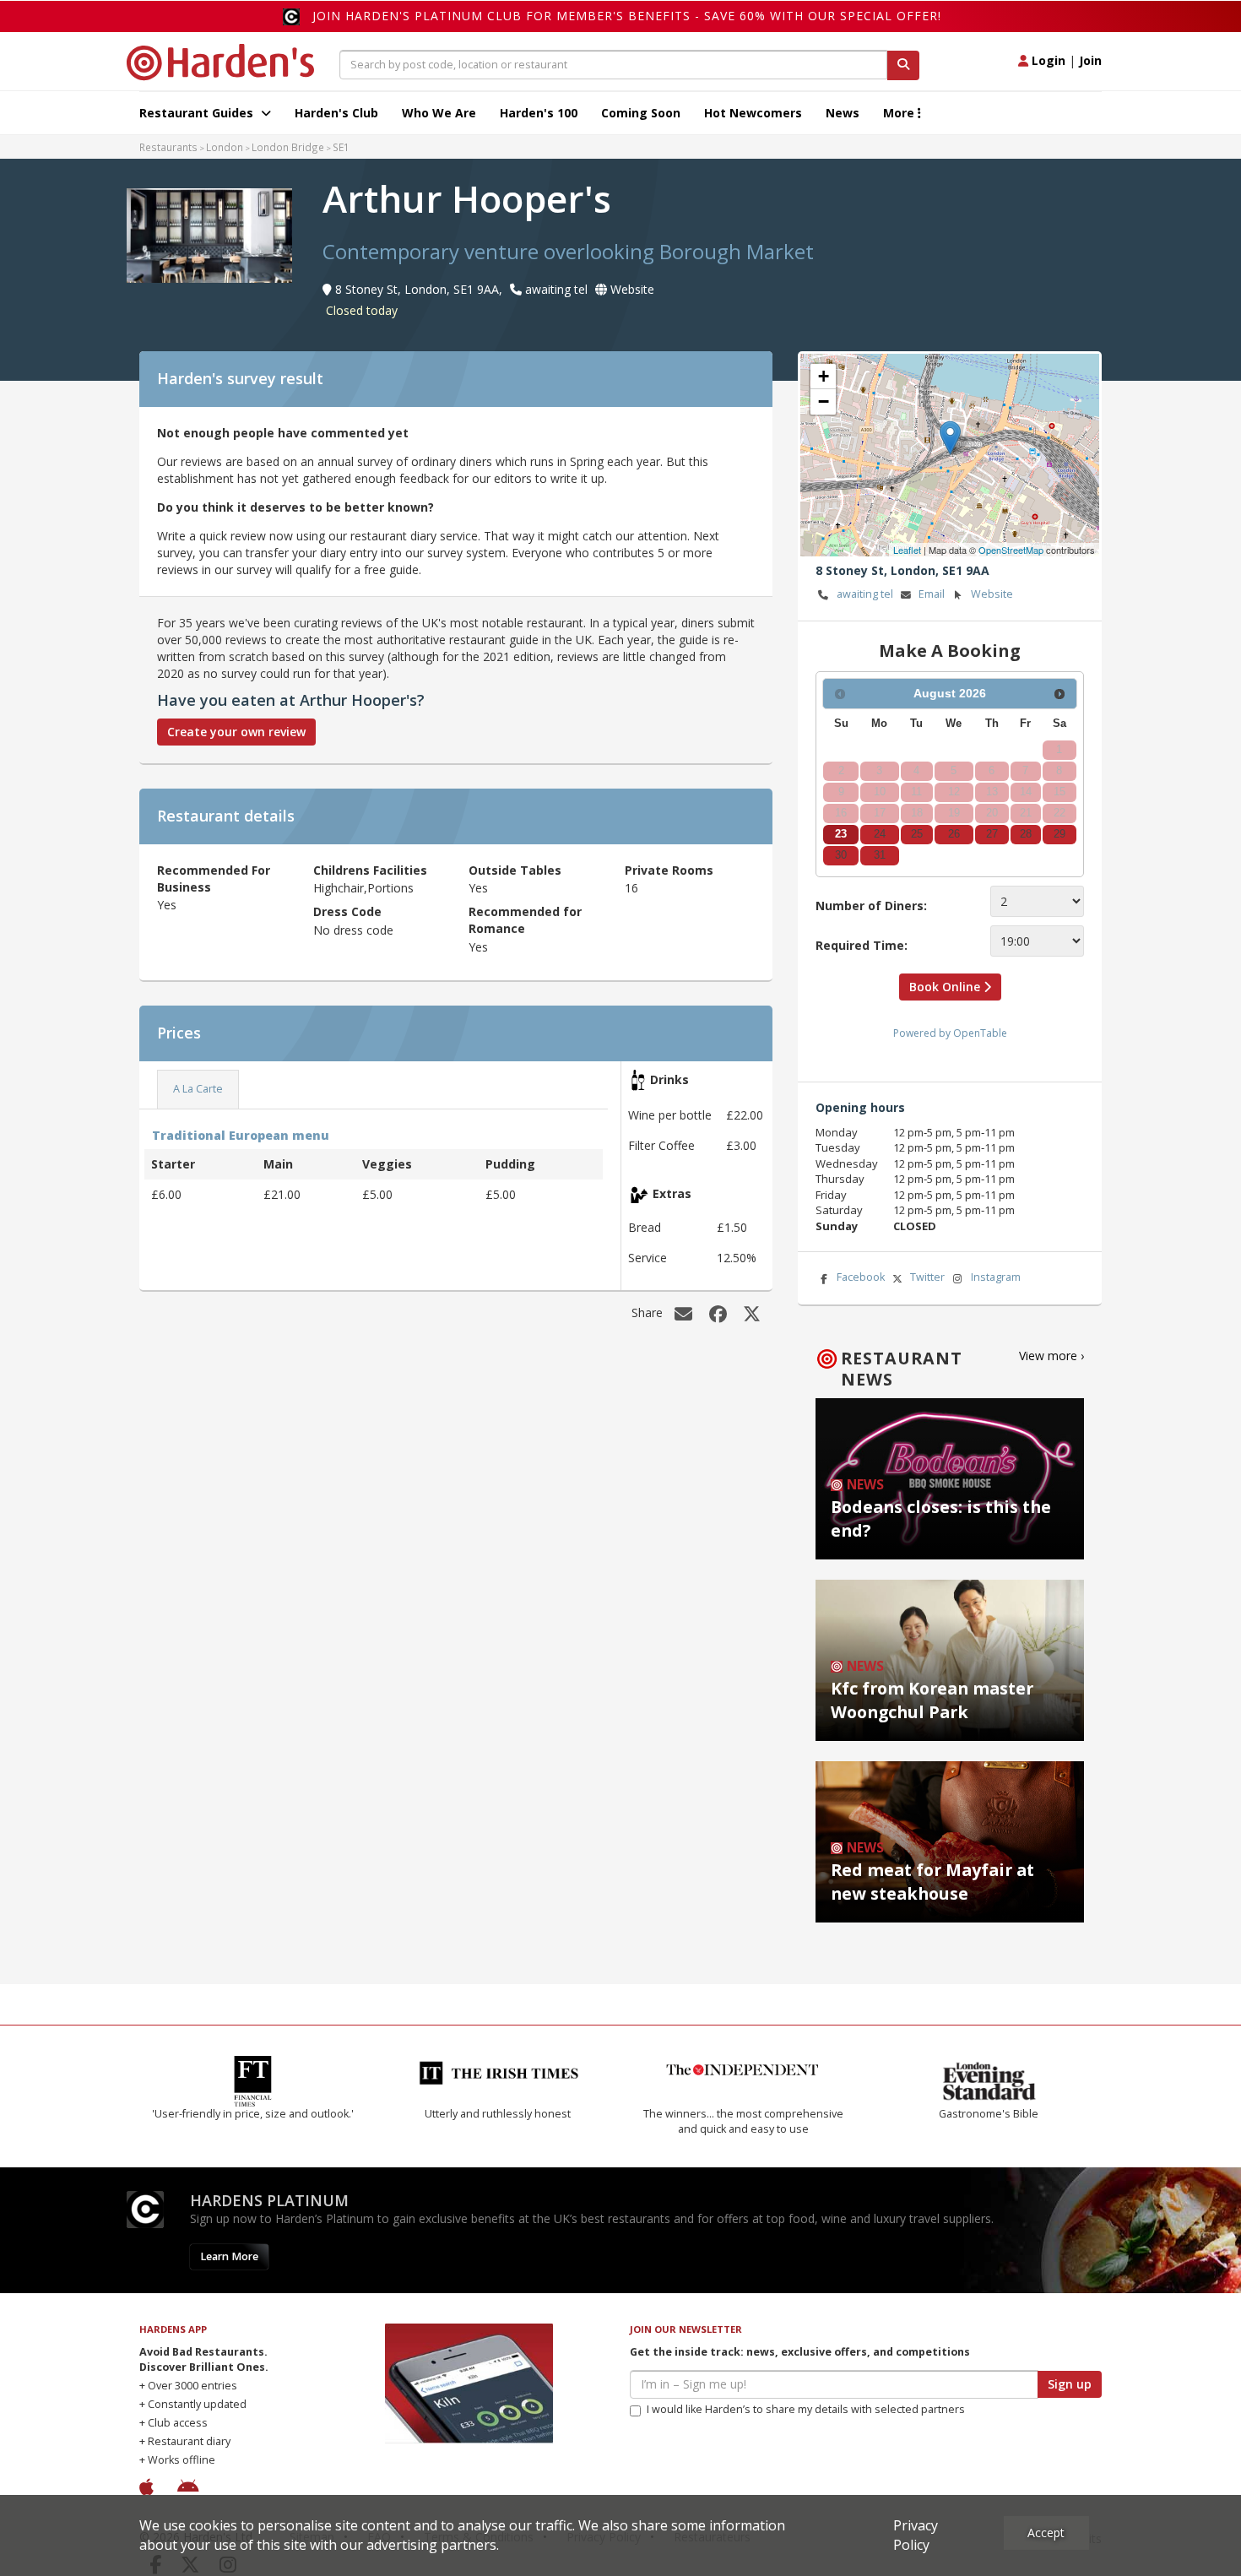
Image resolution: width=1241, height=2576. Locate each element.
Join (1090, 60)
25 (917, 834)
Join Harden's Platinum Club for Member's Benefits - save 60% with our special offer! (627, 16)
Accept (1046, 2533)
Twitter (927, 1277)
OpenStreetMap (1011, 550)
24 (880, 834)
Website (992, 594)
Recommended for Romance (525, 920)
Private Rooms (669, 870)
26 (954, 834)
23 (841, 834)
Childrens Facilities (370, 870)
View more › (1051, 1356)
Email (932, 594)
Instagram (996, 1277)
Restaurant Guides (198, 113)
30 (841, 855)
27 (992, 834)
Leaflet (907, 550)
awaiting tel (865, 594)
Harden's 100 (539, 113)
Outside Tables (515, 870)
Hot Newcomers (753, 113)
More (900, 113)
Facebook (861, 1277)
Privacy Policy (916, 2535)
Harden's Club (336, 113)
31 (880, 855)
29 (1059, 834)
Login (1047, 60)
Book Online (946, 987)
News (843, 113)
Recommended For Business (214, 879)
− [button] (824, 401)
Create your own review (236, 732)
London (225, 147)
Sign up (1070, 2384)
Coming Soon (641, 113)
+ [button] (824, 376)
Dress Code (347, 911)
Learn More (229, 2256)
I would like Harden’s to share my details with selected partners (806, 2409)
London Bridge (288, 147)
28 (1026, 834)
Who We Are (439, 113)
